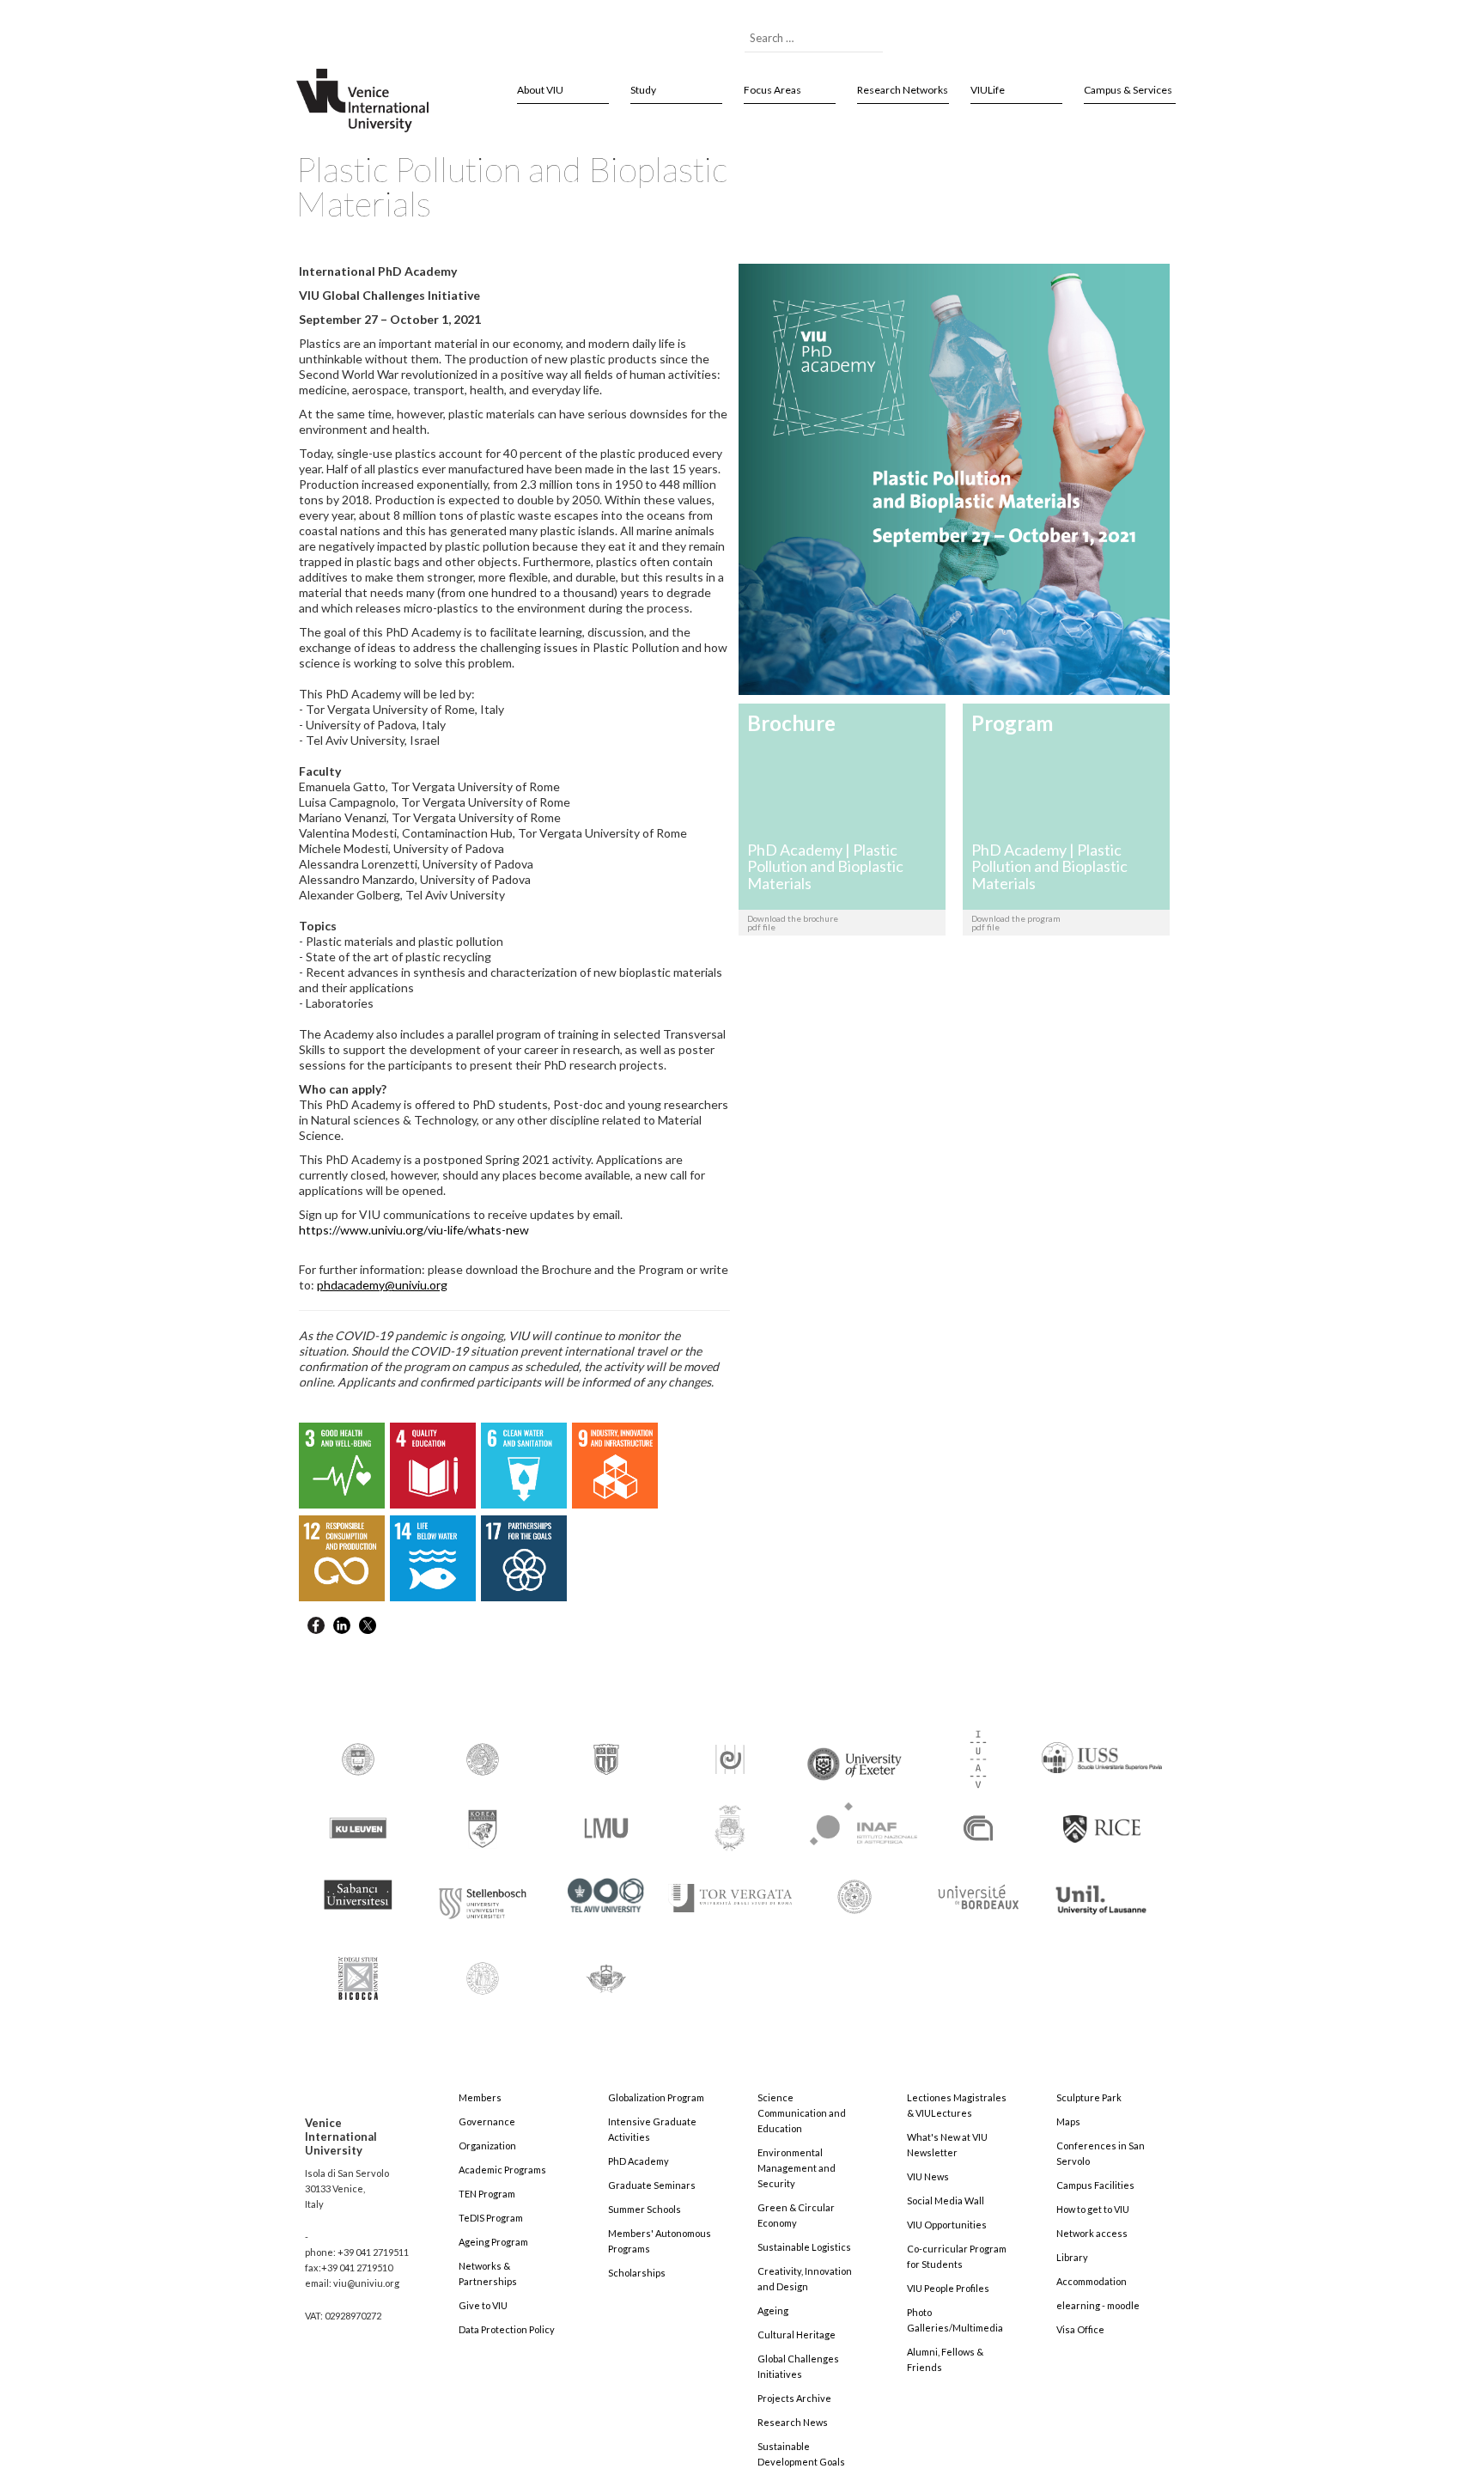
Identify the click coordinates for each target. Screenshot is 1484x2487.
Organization (487, 2146)
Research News (793, 2422)
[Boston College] (358, 1758)
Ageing (773, 2310)
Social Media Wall (946, 2201)
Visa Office (1080, 2329)
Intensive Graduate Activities (652, 2129)
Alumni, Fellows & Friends (945, 2359)
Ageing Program (493, 2242)
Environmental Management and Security (797, 2168)
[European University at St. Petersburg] (730, 1758)
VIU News (928, 2176)
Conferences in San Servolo (1101, 2153)
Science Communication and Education (802, 2113)
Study (643, 90)
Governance (487, 2121)
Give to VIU (483, 2305)
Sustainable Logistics (804, 2247)
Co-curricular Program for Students (957, 2256)
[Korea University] (483, 1827)
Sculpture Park (1089, 2097)
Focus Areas (772, 90)
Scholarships (637, 2273)
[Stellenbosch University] (483, 1899)
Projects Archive (794, 2398)
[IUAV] (978, 1758)
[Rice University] (1102, 1819)
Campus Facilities (1095, 2185)
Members (480, 2097)
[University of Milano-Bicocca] (358, 1967)
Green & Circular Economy (796, 2215)
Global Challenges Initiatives (798, 2366)
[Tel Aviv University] (606, 1889)
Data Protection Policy (507, 2329)
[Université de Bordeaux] (978, 1896)
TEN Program (487, 2194)
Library (1072, 2257)
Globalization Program (656, 2097)
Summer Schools (645, 2209)
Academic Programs (502, 2170)
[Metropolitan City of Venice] (730, 1827)
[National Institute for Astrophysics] (855, 1821)
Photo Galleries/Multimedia (955, 2320)
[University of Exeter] (855, 1757)
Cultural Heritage (797, 2335)
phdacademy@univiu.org (382, 1285)
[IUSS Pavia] (1102, 1750)
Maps (1068, 2121)
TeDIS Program (491, 2218)
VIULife (988, 90)
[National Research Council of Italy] (978, 1827)
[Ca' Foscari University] (483, 1758)
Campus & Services (1128, 90)
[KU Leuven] (358, 1827)
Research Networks (903, 90)
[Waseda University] (606, 1971)
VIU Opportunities (947, 2225)
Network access (1092, 2233)
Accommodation (1092, 2281)
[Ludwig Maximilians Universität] (606, 1827)
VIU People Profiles (948, 2288)
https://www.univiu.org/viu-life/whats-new (414, 1230)
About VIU (540, 90)
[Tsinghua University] (855, 1896)
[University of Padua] (483, 1971)
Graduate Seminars (652, 2185)
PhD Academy (639, 2161)
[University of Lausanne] (1102, 1892)
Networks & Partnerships (488, 2274)
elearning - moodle (1098, 2305)
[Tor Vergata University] (730, 1888)
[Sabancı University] (358, 1887)
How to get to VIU (1093, 2209)
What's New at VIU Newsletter (947, 2145)
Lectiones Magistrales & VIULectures (957, 2105)
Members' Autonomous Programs (660, 2241)
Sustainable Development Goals (801, 2454)
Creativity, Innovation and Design (805, 2279)
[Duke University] (606, 1758)
